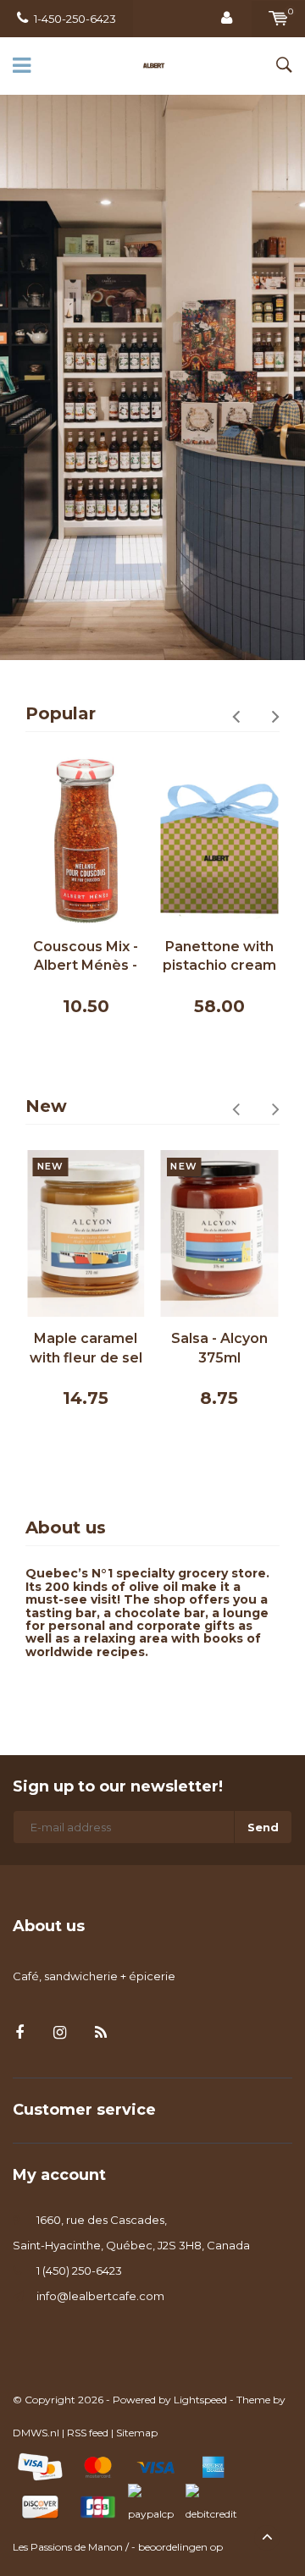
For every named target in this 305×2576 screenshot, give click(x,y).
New (46, 1106)
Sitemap (137, 2433)
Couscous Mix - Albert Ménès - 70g (86, 958)
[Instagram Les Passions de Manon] (60, 2033)
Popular (61, 713)
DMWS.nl (36, 2433)
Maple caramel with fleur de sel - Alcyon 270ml (86, 1349)
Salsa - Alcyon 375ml (219, 1348)
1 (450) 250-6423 (79, 2271)
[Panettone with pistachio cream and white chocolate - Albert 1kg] (220, 841)
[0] (278, 19)
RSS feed (88, 2433)
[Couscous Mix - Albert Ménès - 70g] (86, 841)
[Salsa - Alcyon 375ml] (220, 1234)
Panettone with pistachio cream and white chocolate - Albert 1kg (219, 958)
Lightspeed (200, 2400)
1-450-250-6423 (75, 19)
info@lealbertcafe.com (100, 2296)
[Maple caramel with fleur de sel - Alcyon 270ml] (86, 1234)
